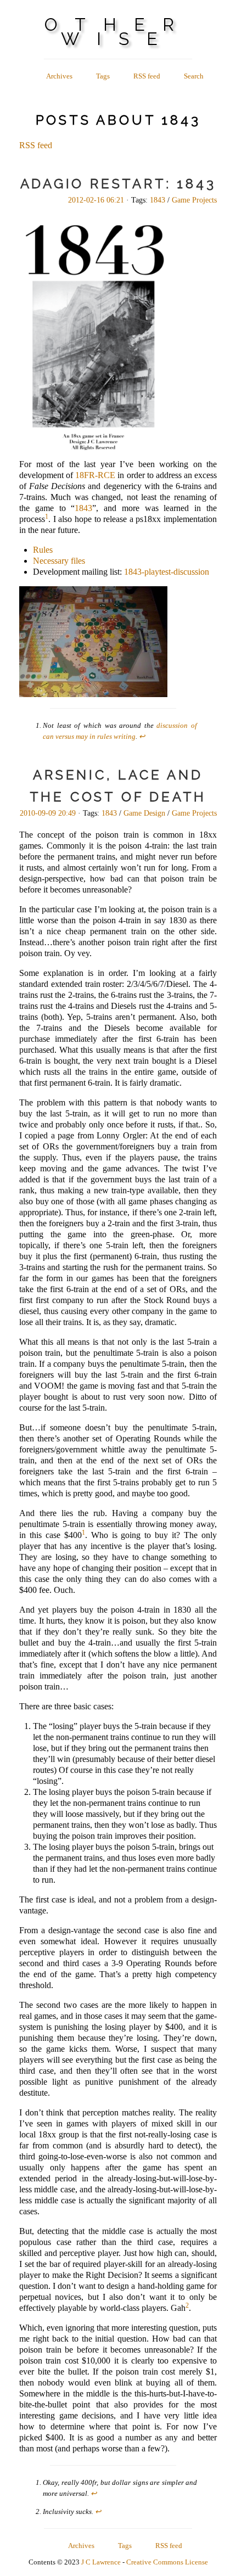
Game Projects (194, 200)
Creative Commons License (167, 2562)
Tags (103, 76)
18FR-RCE (95, 475)
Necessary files (59, 561)
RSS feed (147, 76)
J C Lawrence (101, 2562)
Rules (43, 550)
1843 (158, 200)
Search (194, 76)
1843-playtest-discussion (167, 572)
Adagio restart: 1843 (118, 184)
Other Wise (118, 32)
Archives (59, 76)
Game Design (144, 813)
